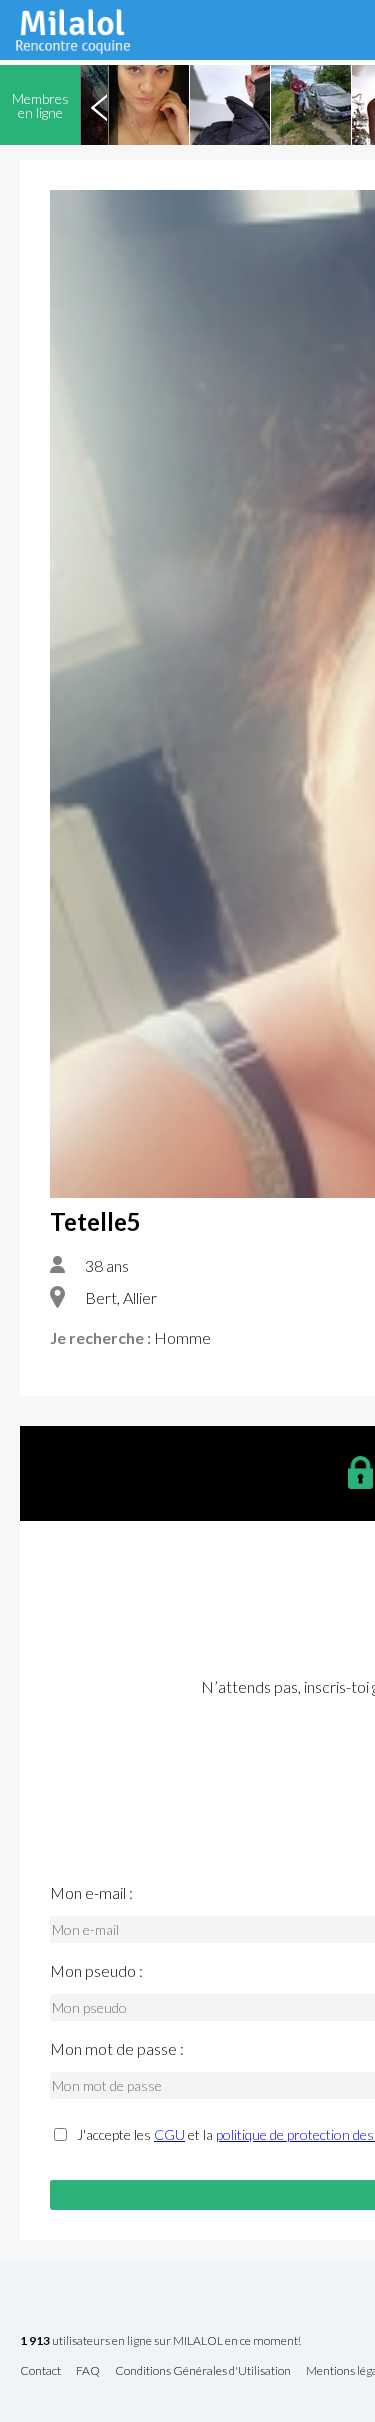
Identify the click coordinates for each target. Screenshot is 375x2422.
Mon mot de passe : (117, 2049)
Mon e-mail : (91, 1893)
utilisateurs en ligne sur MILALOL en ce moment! (160, 2341)
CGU (169, 2134)
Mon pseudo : (96, 1971)
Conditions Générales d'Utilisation (203, 2371)
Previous (99, 105)
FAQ (88, 2371)
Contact (40, 2371)
